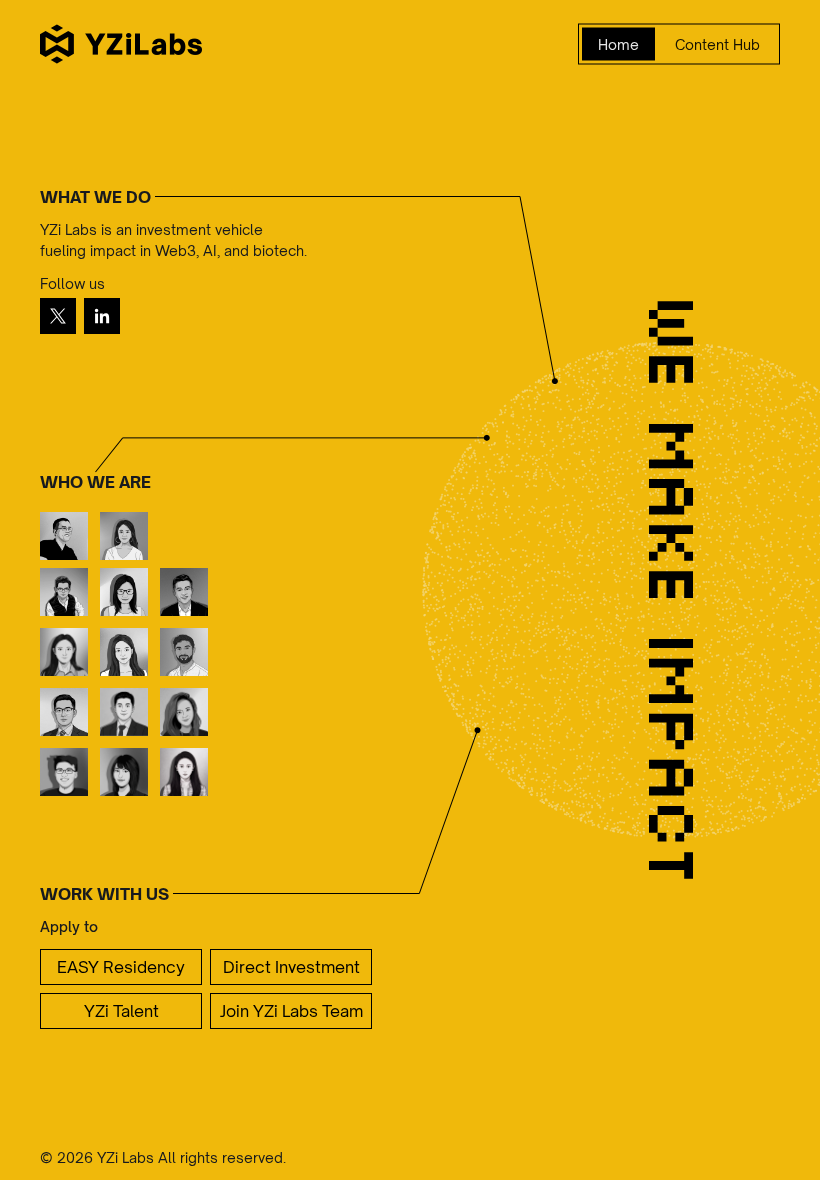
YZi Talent (121, 1011)
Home (618, 44)
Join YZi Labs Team (291, 1011)
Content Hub (717, 44)
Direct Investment (291, 967)
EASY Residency (121, 967)
